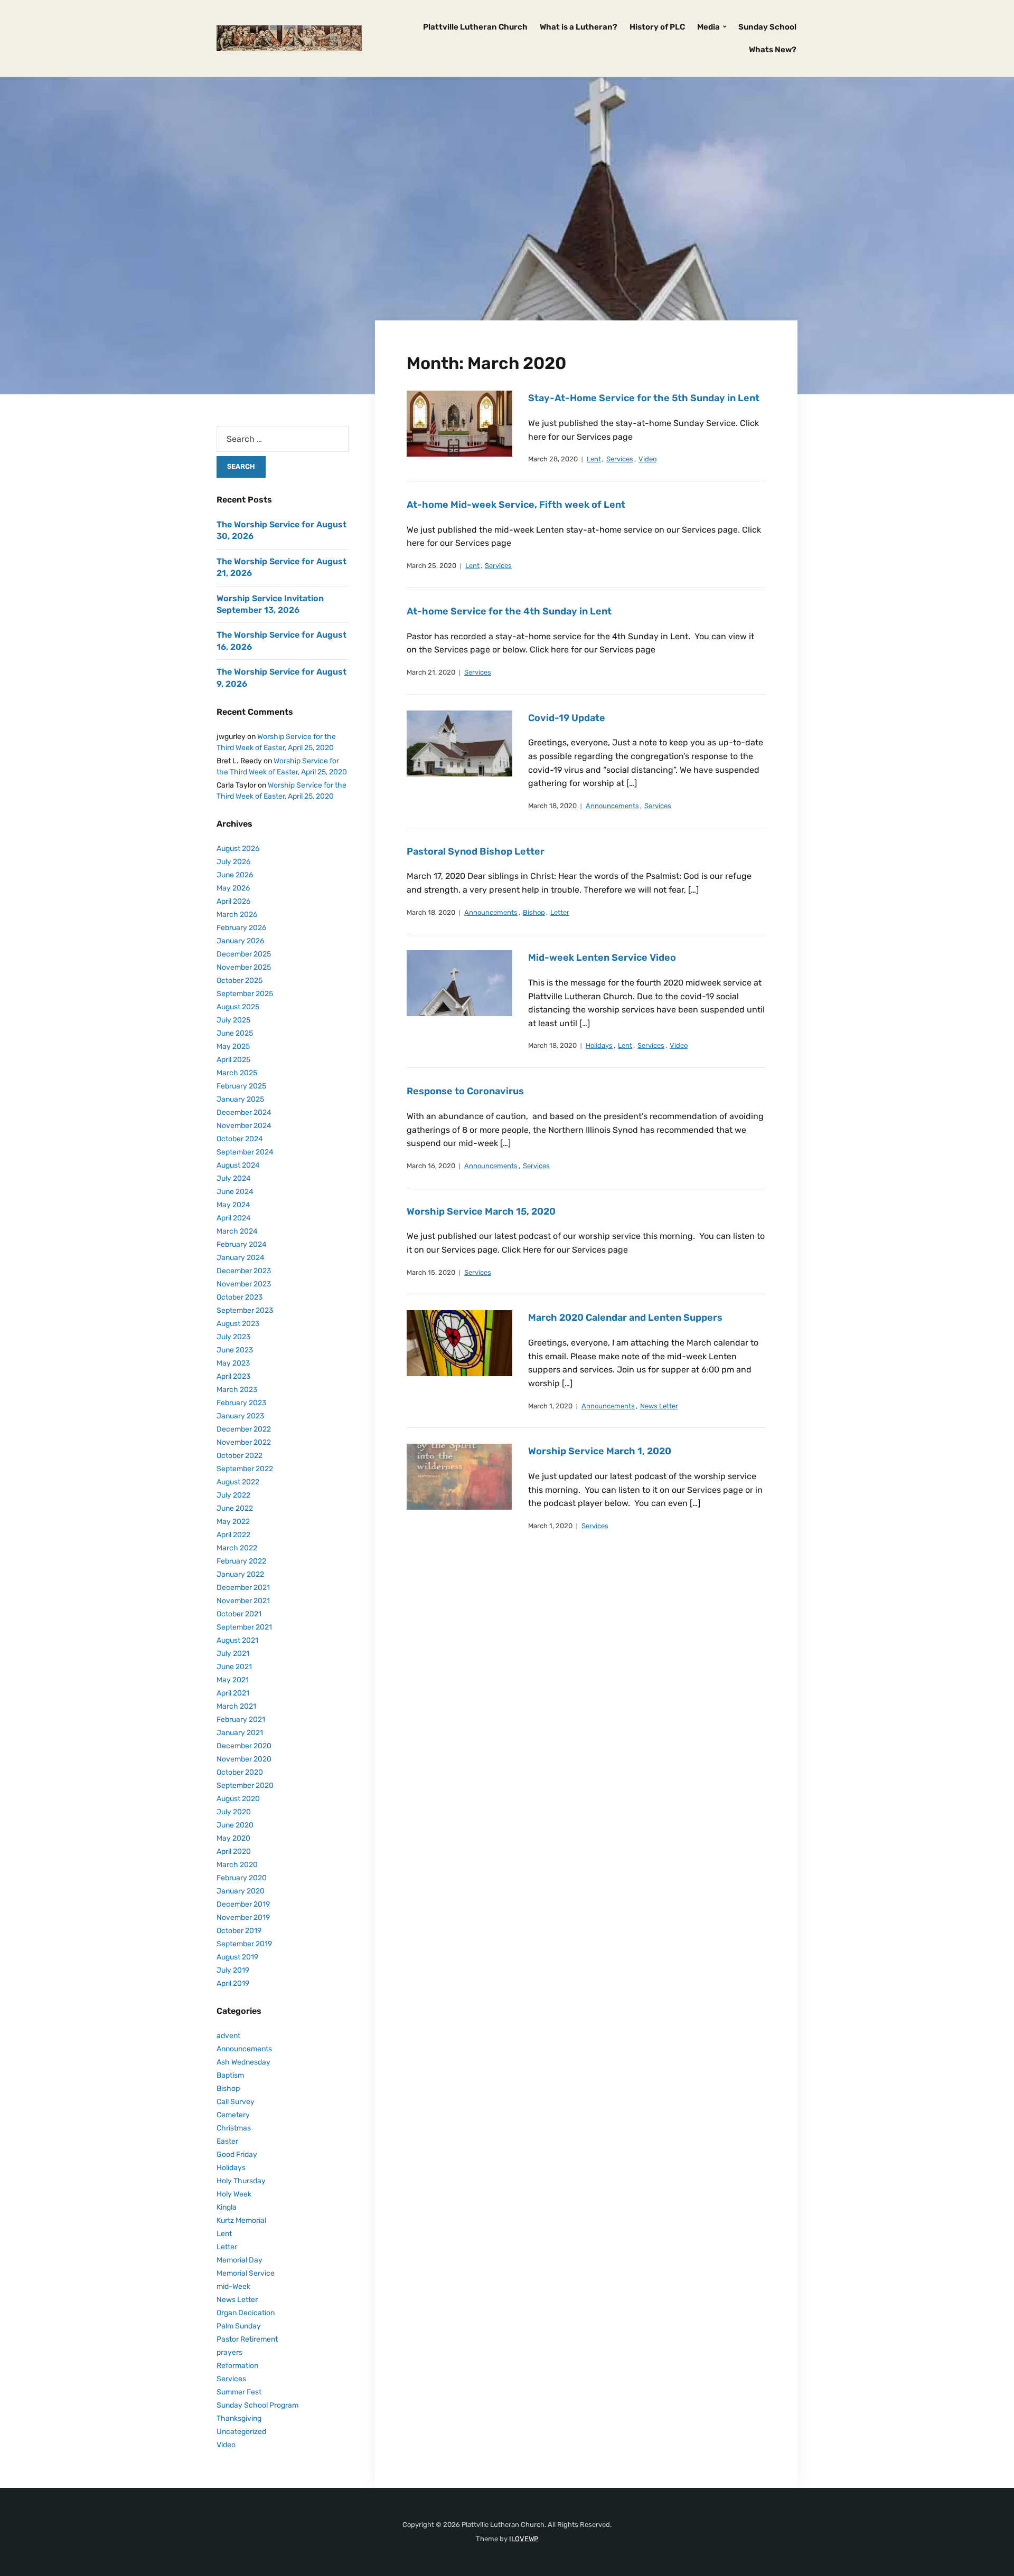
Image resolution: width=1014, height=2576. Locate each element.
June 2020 (235, 1825)
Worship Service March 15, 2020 (481, 1211)
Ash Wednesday (243, 2062)
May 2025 (233, 1046)
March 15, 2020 (431, 1272)
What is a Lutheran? (579, 27)
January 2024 (241, 1258)
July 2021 (233, 1654)
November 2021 (243, 1601)
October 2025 (240, 981)
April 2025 (233, 1060)
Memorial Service (246, 2273)
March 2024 (237, 1231)
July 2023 (233, 1337)
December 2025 (244, 954)
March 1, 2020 (550, 1406)
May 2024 (233, 1205)
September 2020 (245, 1786)
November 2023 (244, 1284)
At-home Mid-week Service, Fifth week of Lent (516, 505)
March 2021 (236, 1706)
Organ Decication (246, 2313)
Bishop (534, 912)
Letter (560, 912)
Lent (594, 459)
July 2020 (234, 1812)
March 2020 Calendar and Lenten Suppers (625, 1318)
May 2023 (233, 1363)
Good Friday (237, 2154)
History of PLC (657, 27)
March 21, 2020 (431, 672)
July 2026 (233, 862)
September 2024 (245, 1152)
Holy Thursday (241, 2181)
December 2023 (244, 1271)
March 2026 (237, 915)
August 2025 (238, 1007)
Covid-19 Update (567, 718)
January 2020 (241, 1891)
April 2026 (233, 901)
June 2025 (235, 1033)
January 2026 (240, 941)
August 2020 (238, 1799)
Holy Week (234, 2194)
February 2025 (241, 1086)
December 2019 (243, 1904)
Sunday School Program (257, 2405)
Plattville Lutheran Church (475, 27)
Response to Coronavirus (465, 1091)
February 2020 (242, 1878)
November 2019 (243, 1917)
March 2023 (237, 1390)
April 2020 (234, 1851)
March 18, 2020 (552, 806)
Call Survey (236, 2102)
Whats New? (773, 50)
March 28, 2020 (553, 459)
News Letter (659, 1406)
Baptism (230, 2075)
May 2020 (233, 1838)
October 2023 (240, 1297)
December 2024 (244, 1112)
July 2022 (233, 1495)
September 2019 (244, 1944)
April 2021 (233, 1693)
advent (228, 2036)
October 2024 (240, 1139)
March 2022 (237, 1548)
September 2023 (245, 1310)
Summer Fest (239, 2392)
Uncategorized (241, 2432)
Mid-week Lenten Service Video (602, 958)
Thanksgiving (239, 2418)
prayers (229, 2352)
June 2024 (235, 1192)
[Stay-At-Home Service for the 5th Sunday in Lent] (459, 423)
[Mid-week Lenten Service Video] (459, 983)
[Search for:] (283, 439)
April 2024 (234, 1218)
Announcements (612, 806)
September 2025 (245, 994)
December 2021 (243, 1588)
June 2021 (234, 1667)
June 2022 (235, 1508)
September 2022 (245, 1469)
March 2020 (237, 1865)
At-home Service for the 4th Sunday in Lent (509, 611)
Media (708, 27)
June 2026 (235, 875)
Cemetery (233, 2115)
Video (647, 459)
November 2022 (244, 1442)
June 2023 (235, 1350)
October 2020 (240, 1772)
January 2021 (240, 1733)
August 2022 (238, 1482)
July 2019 (233, 1970)
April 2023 (233, 1376)
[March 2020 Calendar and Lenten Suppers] (459, 1343)
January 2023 (240, 1416)
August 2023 (238, 1324)
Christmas (234, 2128)
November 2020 (244, 1759)
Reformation (237, 2366)
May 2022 (233, 1522)
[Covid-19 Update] (459, 743)
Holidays (599, 1045)
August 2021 (237, 1640)
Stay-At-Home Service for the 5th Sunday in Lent (644, 398)
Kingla (227, 2207)
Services (620, 459)
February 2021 (241, 1720)
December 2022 (244, 1429)
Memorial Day (240, 2260)
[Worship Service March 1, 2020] (459, 1477)
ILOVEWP (524, 2539)
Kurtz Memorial (241, 2220)
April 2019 (233, 1983)
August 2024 (238, 1165)
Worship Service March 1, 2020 (600, 1451)
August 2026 (238, 849)
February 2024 (242, 1244)
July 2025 (233, 1020)
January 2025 (240, 1099)
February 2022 (241, 1561)
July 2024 (234, 1178)
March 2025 (237, 1073)
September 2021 (244, 1627)
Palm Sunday (239, 2326)
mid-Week (233, 2286)
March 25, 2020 (431, 566)
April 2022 (233, 1535)
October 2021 (239, 1614)
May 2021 (233, 1680)
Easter (227, 2141)
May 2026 (233, 888)
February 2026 (241, 928)
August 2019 (237, 1957)
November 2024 (244, 1126)
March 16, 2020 (431, 1166)
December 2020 (244, 1746)
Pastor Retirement (247, 2339)
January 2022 (240, 1574)
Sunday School (767, 27)
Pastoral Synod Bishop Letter (476, 851)
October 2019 (239, 1931)
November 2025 (244, 967)
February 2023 (241, 1403)
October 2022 (240, 1456)
